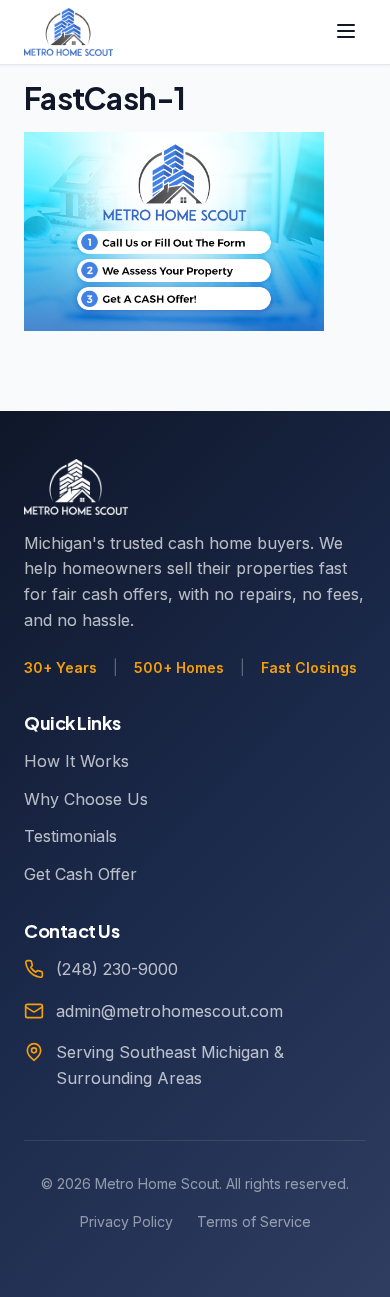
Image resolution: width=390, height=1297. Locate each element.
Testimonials (70, 836)
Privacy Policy (126, 1221)
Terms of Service (254, 1221)
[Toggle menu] (346, 32)
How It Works (76, 761)
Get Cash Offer (80, 874)
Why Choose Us (86, 799)
